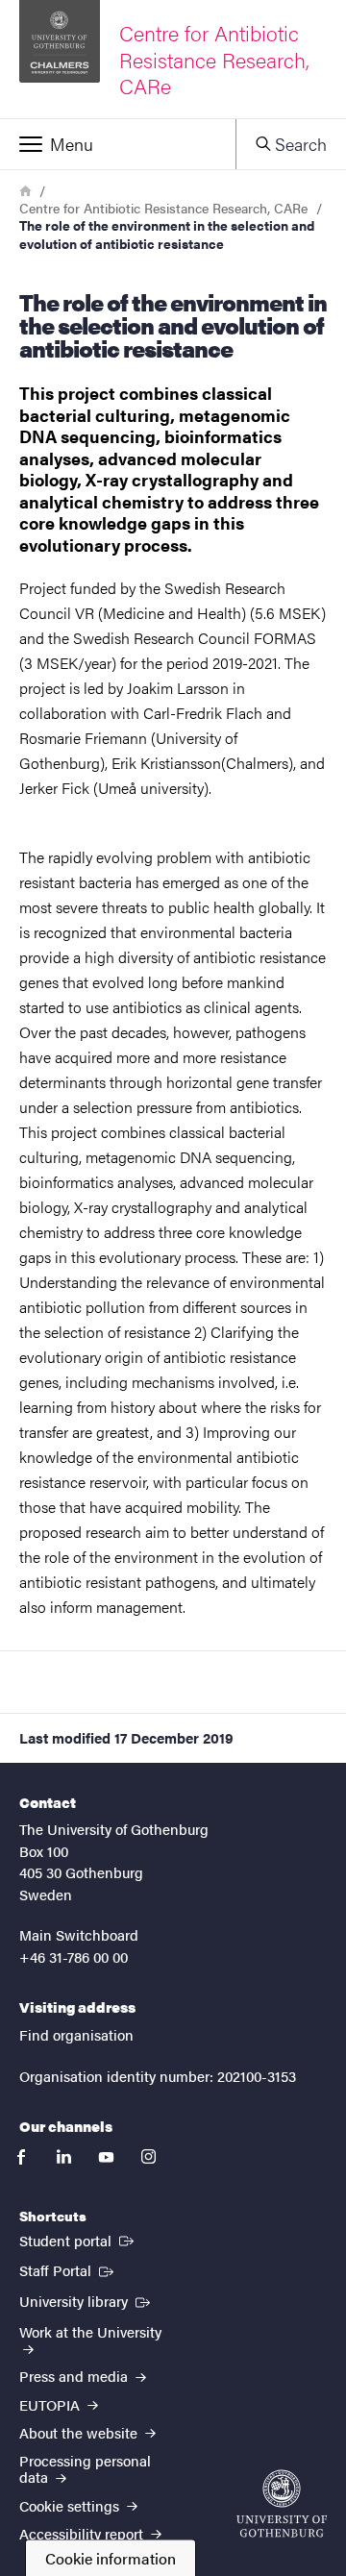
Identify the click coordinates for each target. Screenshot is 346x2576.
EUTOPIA (51, 2404)
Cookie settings (71, 2505)
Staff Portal (68, 2269)
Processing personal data (85, 2468)
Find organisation (76, 2034)
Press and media (75, 2376)
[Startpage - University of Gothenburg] (282, 2503)
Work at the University (90, 2331)
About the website (80, 2432)
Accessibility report (83, 2533)
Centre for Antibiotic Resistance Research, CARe (163, 208)
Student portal (78, 2240)
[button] (118, 144)
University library (86, 2300)
